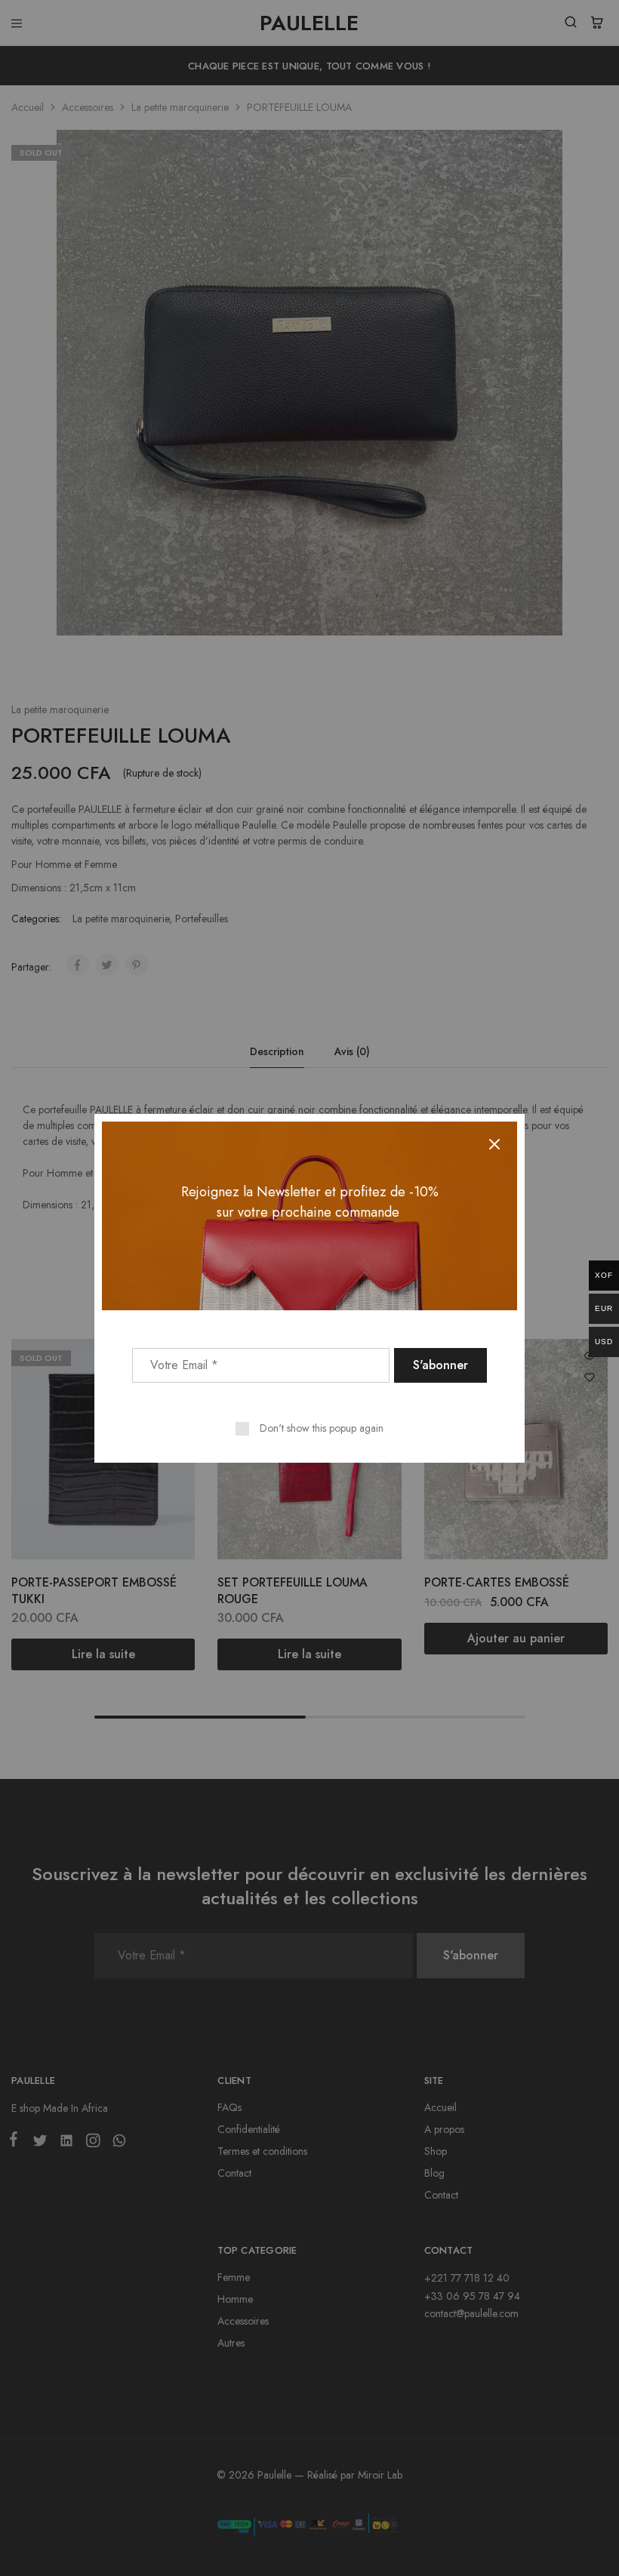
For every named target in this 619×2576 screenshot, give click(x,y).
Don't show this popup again (322, 1428)
